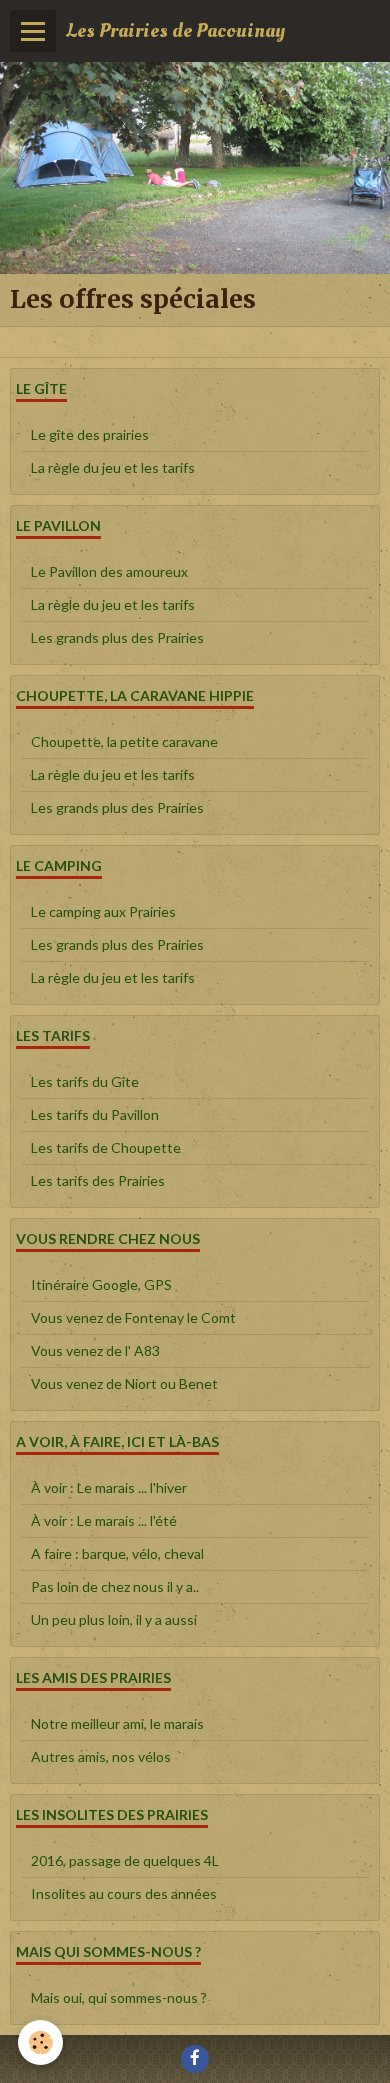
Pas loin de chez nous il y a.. (115, 1586)
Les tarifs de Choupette (106, 1147)
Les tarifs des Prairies (98, 1180)
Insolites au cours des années (124, 1893)
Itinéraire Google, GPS (101, 1284)
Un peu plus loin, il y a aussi (114, 1619)
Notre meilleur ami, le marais (117, 1723)
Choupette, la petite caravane (124, 741)
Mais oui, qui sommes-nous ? (119, 1997)
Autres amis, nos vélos (101, 1756)
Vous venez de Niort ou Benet (124, 1383)
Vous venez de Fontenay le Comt (133, 1317)
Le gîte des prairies (90, 434)
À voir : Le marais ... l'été (104, 1520)
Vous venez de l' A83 (95, 1350)
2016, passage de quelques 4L (125, 1860)
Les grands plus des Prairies (117, 637)
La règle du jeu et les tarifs (113, 467)
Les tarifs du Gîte (85, 1081)
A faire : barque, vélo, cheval (117, 1553)
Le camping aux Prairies (103, 911)
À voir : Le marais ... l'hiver (109, 1487)
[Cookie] (40, 2042)
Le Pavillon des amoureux (109, 571)
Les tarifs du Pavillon (95, 1114)
